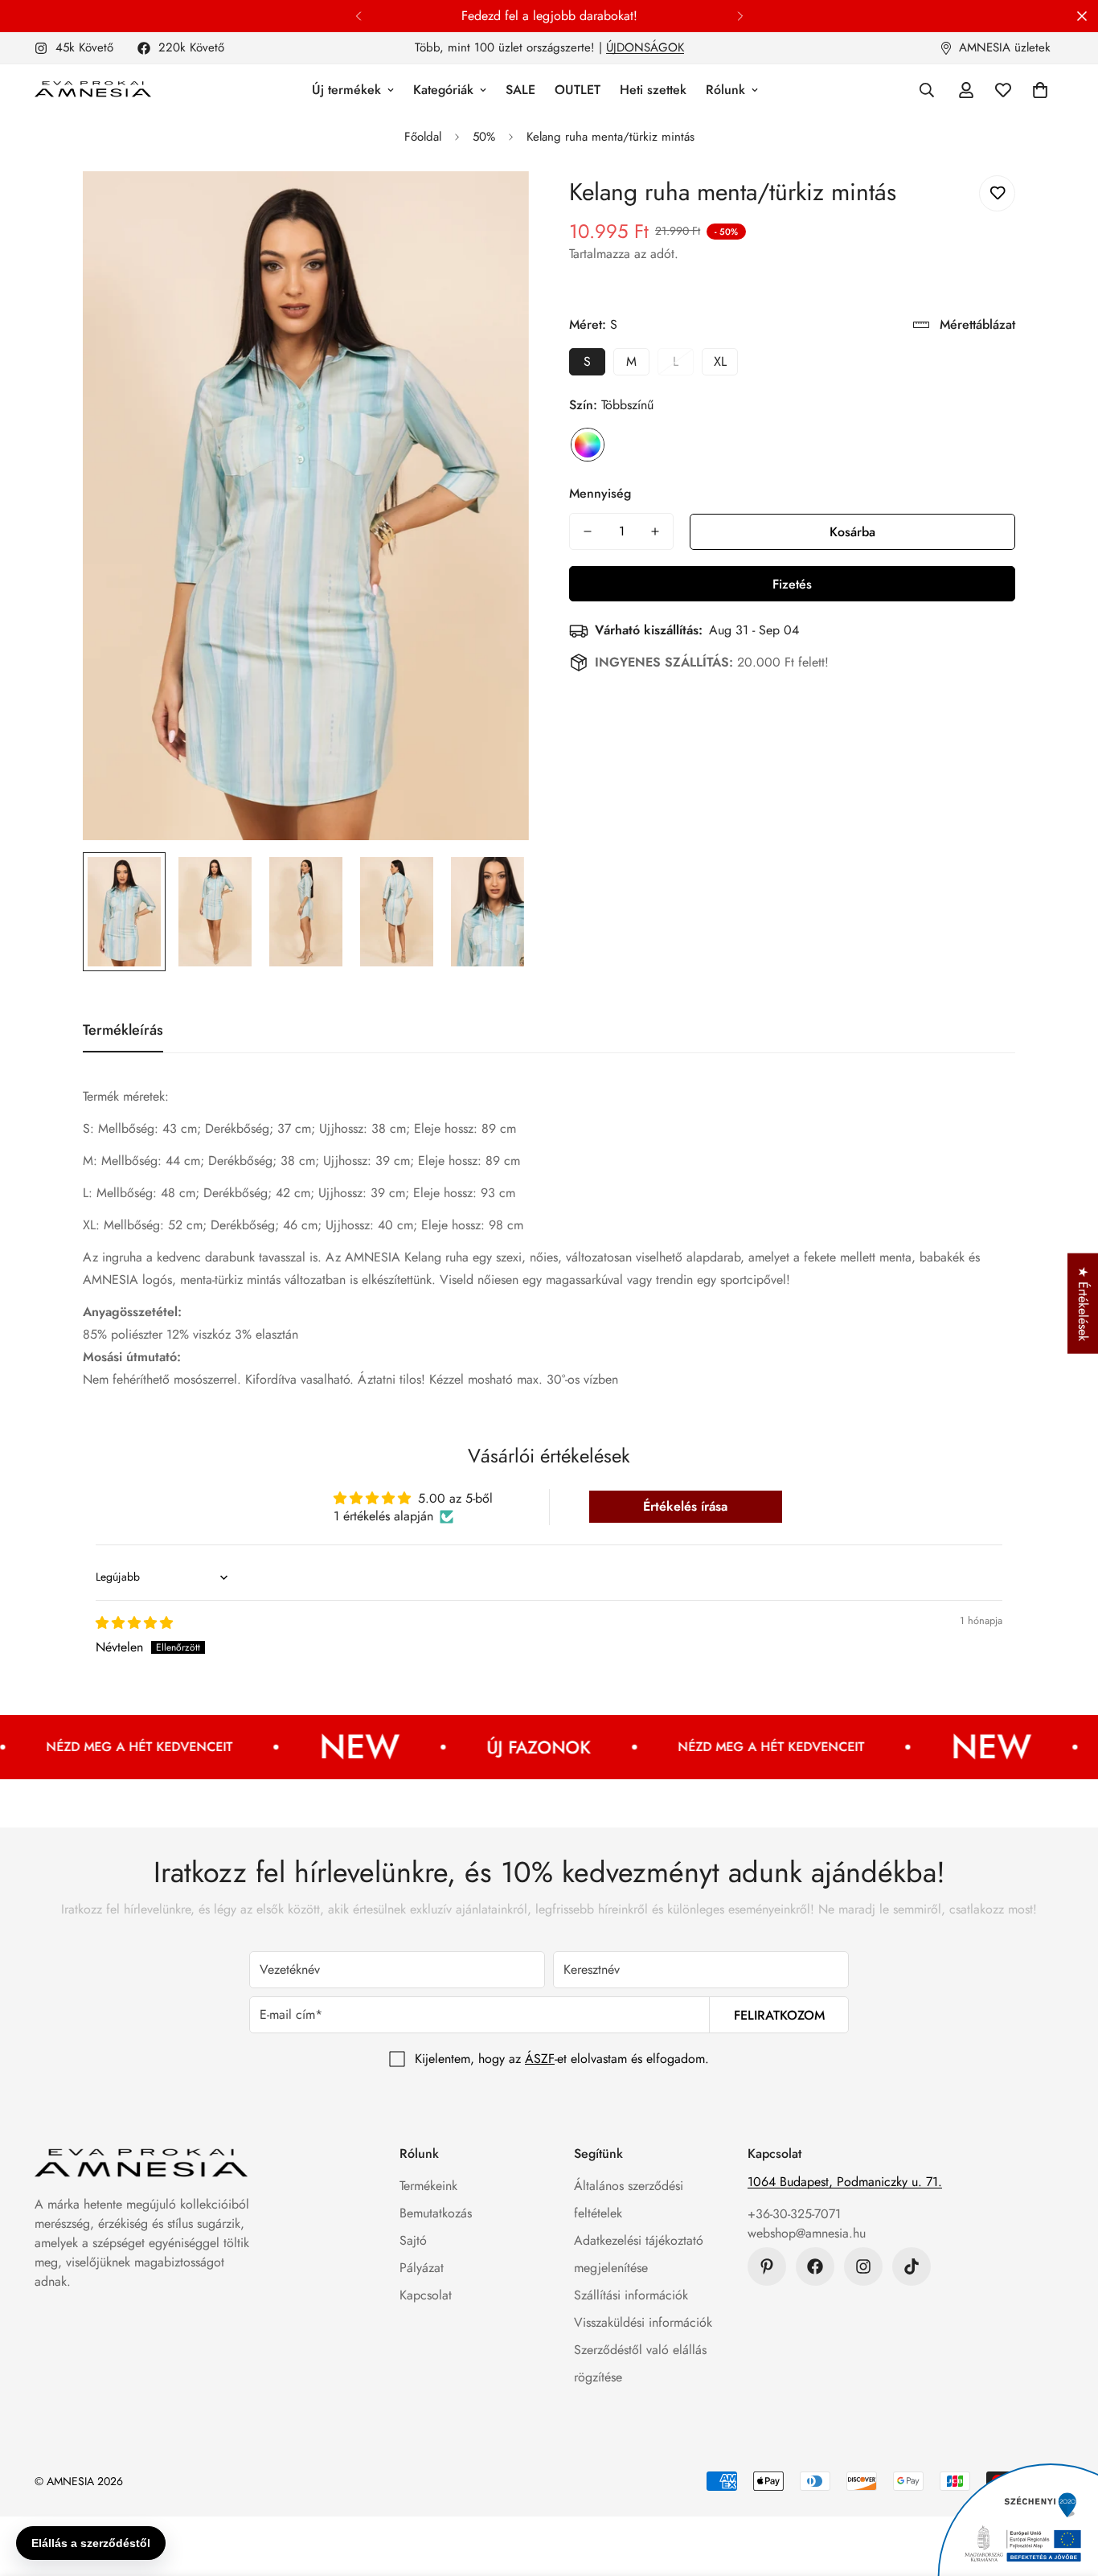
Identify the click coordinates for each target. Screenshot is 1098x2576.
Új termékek (346, 90)
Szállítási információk (631, 2295)
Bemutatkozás (436, 2213)
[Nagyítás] (495, 205)
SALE (520, 90)
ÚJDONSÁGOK (645, 47)
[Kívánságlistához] (997, 193)
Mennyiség (600, 493)
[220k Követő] (815, 2266)
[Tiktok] (912, 2266)
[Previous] (358, 16)
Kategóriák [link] (443, 90)
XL (720, 361)
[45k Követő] (863, 2266)
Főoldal (423, 137)
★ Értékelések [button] (1083, 1304)
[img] (134, 1623)
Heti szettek (653, 90)
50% (484, 137)
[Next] (740, 16)
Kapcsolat (426, 2295)
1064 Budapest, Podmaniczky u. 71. (845, 2182)
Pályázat (422, 2268)
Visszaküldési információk (643, 2322)
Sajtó (413, 2240)
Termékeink (428, 2186)
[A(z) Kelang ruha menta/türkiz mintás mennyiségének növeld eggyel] (655, 531)
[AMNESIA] (93, 90)
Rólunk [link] (725, 90)
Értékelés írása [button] (685, 1506)
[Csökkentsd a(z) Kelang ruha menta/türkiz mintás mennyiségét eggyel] (588, 531)
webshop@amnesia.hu (807, 2233)
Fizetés (792, 584)
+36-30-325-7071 (794, 2214)
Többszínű (588, 445)
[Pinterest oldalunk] (767, 2266)
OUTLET (578, 90)
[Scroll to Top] (1067, 2488)
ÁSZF (540, 2059)
